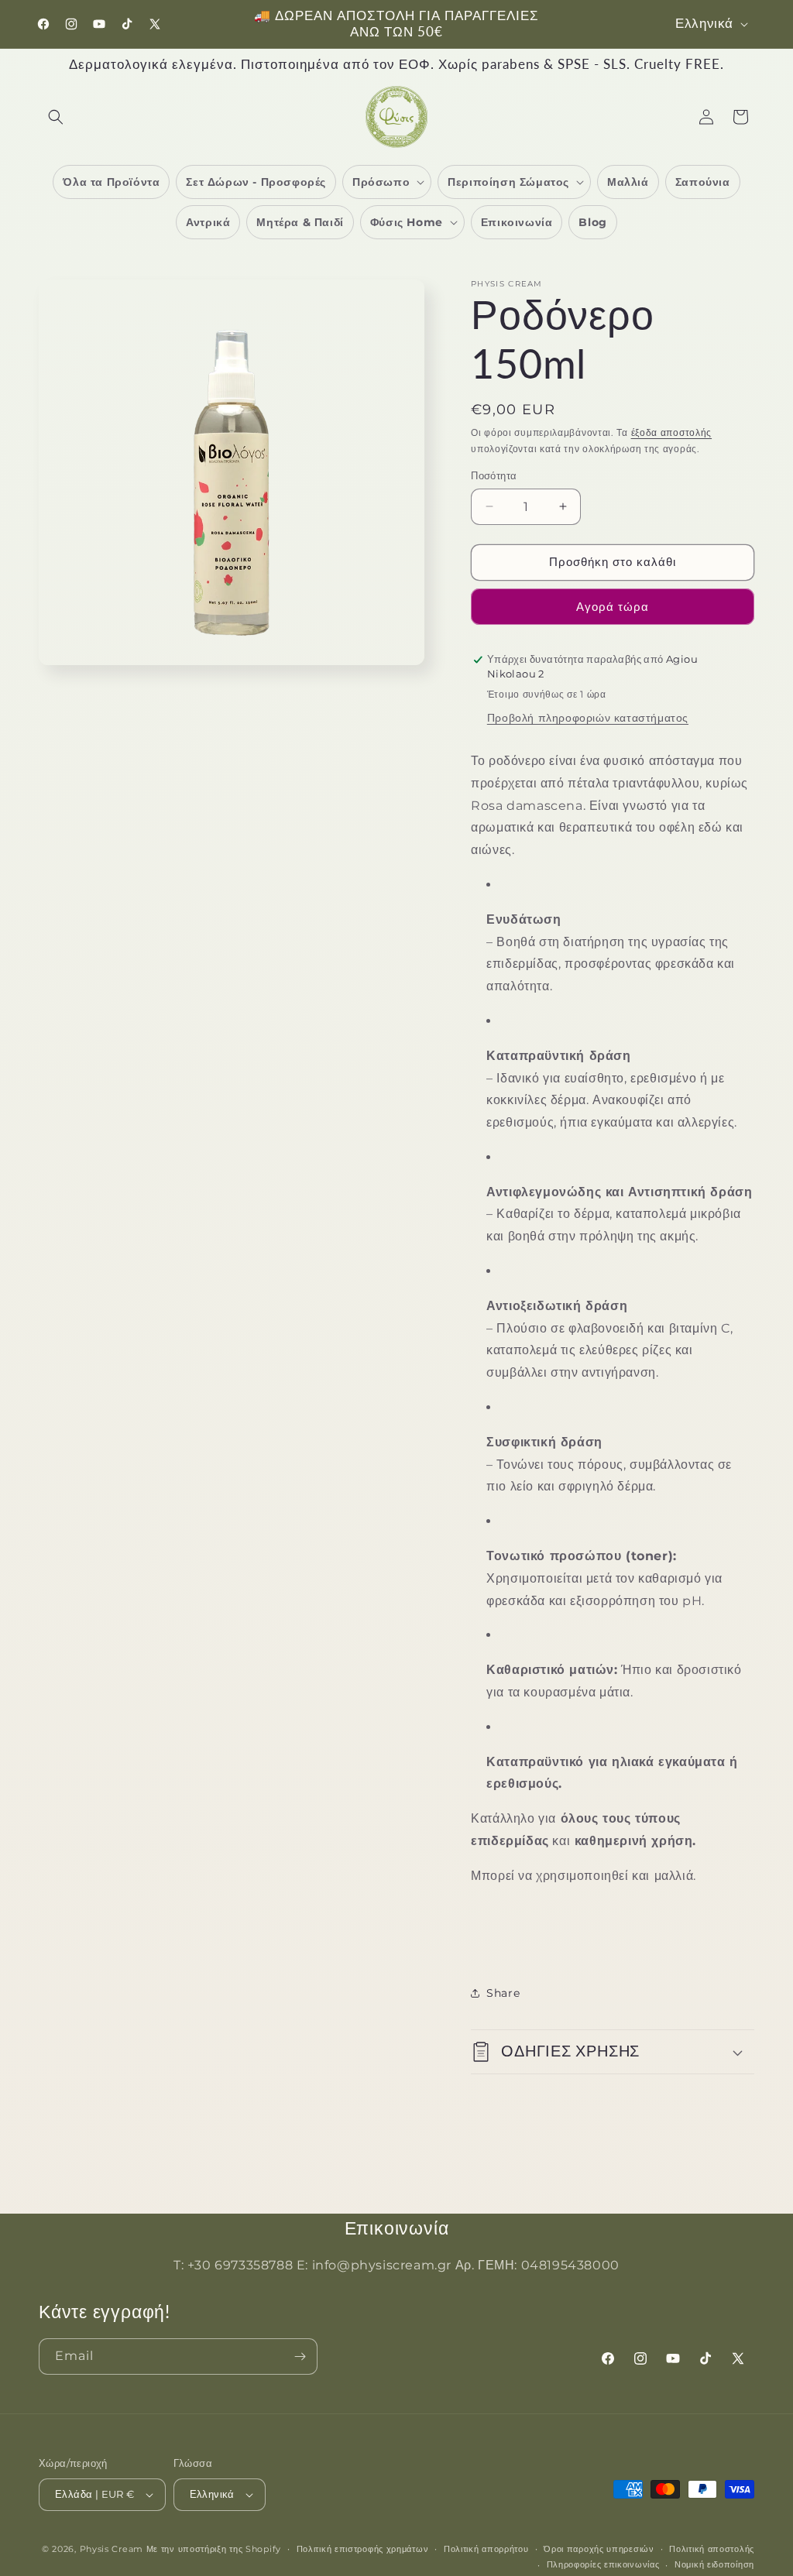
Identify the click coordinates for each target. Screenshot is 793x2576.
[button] (56, 117)
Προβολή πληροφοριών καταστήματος (588, 718)
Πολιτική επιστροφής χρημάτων (363, 2549)
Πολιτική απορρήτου (486, 2549)
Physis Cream (112, 2549)
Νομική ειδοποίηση (714, 2564)
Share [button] (503, 1993)
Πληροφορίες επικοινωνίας (603, 2564)
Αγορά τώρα (613, 607)
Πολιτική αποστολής (712, 2549)
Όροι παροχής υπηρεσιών (599, 2549)
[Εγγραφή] (300, 2356)
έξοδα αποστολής (672, 432)
